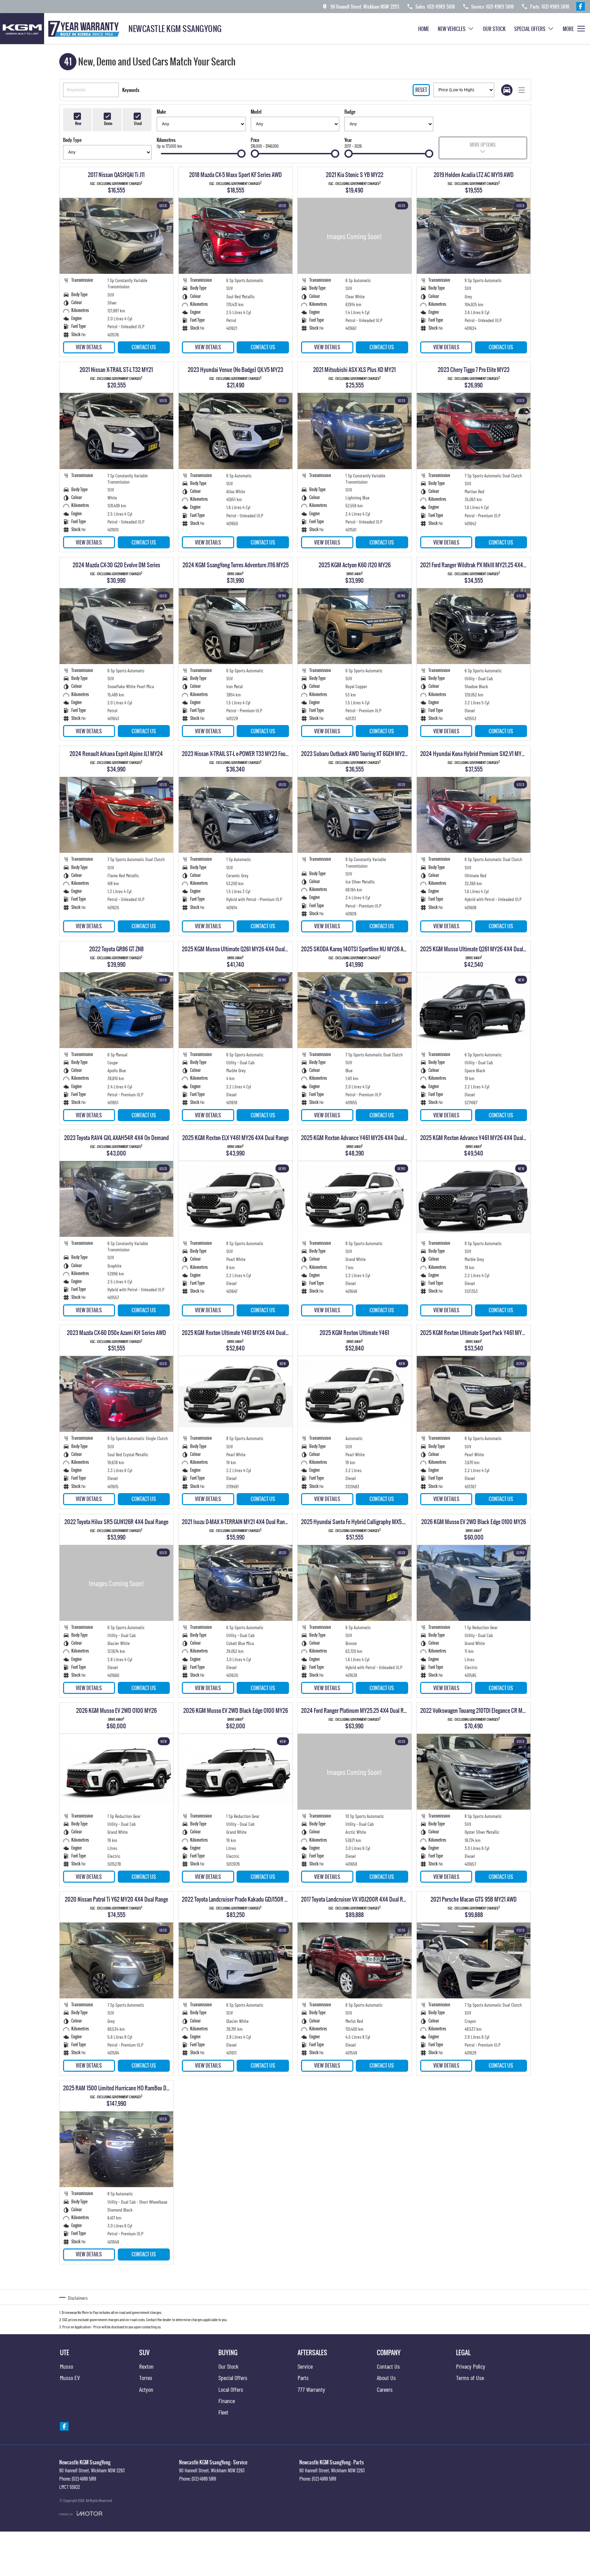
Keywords (131, 90)
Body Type (72, 140)
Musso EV (70, 2378)
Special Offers (530, 29)
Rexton (146, 2366)
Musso (66, 2366)
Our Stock (494, 29)
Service (305, 2366)
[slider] (241, 154)
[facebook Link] (581, 6)
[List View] (522, 90)
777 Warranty (311, 2389)
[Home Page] (62, 29)
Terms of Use (470, 2378)
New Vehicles (452, 29)
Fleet (223, 2412)
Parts (303, 2378)
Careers (385, 2389)
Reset (421, 90)
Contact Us (144, 347)
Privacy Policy (471, 2366)
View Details (89, 347)
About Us (386, 2378)
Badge (350, 112)
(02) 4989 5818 (84, 2479)
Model (256, 112)
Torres (146, 2378)
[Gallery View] (507, 90)
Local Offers (231, 2389)
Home (424, 29)
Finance (227, 2401)
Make (161, 112)
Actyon (146, 2389)
